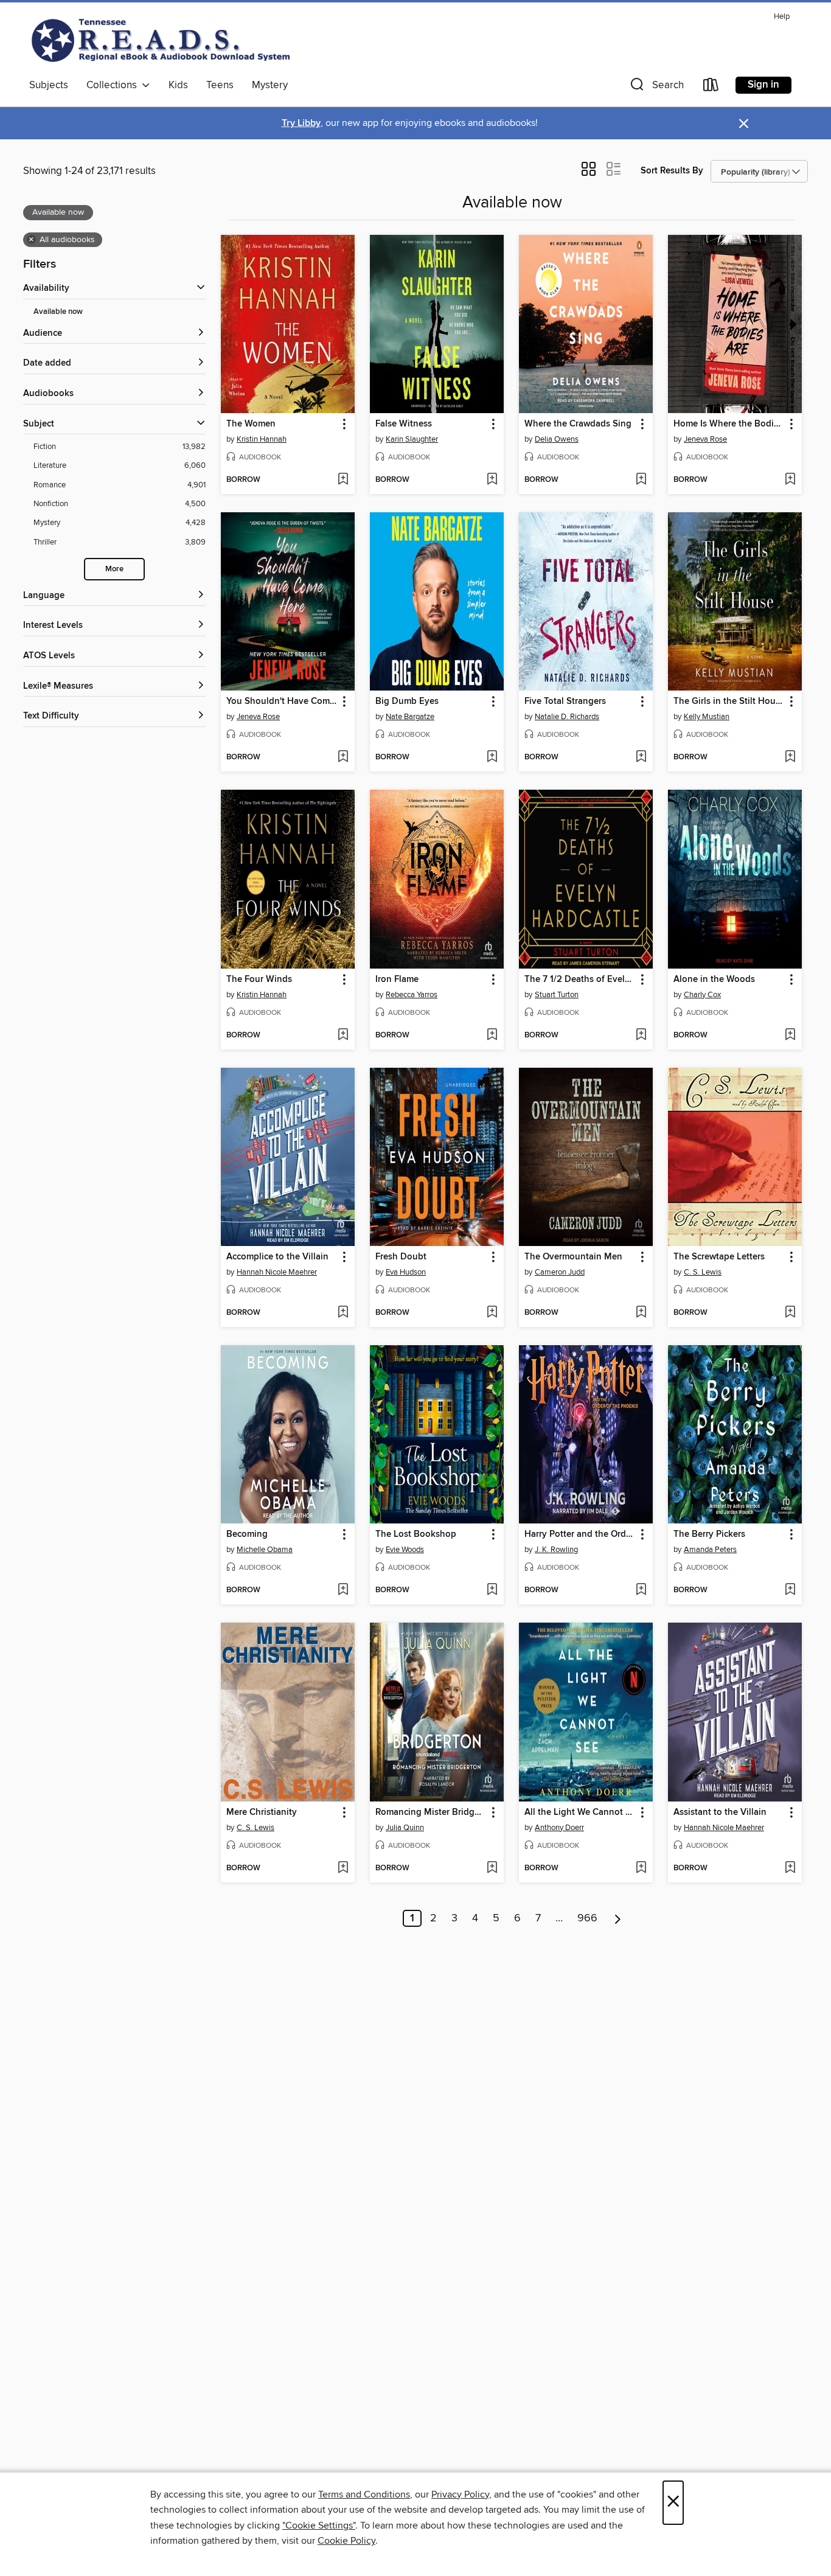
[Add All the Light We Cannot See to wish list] (641, 1868)
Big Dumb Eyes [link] (407, 701)
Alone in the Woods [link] (714, 980)
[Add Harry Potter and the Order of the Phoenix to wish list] (641, 1590)
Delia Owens (557, 439)
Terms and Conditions (364, 2494)
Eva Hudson (406, 1272)
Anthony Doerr (559, 1828)
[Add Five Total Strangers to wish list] (641, 757)
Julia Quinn (405, 1828)
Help (782, 17)
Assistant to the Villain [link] (720, 1812)
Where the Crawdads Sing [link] (578, 424)
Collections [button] (114, 85)
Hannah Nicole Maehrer (277, 1272)
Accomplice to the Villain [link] (277, 1257)
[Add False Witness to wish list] (492, 480)
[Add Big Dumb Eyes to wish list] (492, 757)
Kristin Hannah (262, 439)
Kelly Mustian (707, 717)
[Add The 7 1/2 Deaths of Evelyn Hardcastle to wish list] (641, 1036)
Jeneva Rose (705, 439)
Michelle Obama (265, 1550)
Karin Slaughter (412, 439)
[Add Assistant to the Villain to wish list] (790, 1868)
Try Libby (301, 123)
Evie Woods (405, 1550)
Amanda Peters (710, 1550)
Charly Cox (702, 995)
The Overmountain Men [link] (573, 1257)
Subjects (49, 85)
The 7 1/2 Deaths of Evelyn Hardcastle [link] (580, 980)
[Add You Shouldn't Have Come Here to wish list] (343, 757)
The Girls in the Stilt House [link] (729, 701)
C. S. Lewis (703, 1272)
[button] (656, 87)
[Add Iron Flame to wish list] (492, 1036)
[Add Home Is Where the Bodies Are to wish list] (790, 480)
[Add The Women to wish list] (343, 480)
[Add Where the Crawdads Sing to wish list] (641, 480)
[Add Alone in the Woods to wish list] (790, 1036)
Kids (178, 85)
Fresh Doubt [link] (401, 1257)
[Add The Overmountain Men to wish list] (641, 1313)
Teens (220, 85)
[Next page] (618, 1918)
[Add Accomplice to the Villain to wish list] (343, 1313)
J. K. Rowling (556, 1550)
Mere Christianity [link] (262, 1812)
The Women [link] (251, 424)
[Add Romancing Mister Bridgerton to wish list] (492, 1868)
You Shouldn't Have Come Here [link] (282, 701)
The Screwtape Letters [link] (719, 1257)
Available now (58, 312)
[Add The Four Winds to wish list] (343, 1036)
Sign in (763, 85)
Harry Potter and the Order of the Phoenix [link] (580, 1534)
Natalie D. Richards (567, 717)
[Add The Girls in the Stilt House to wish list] (790, 757)
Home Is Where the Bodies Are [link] (729, 424)
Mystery (270, 85)
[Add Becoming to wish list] (343, 1590)
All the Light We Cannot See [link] (580, 1812)
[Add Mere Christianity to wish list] (343, 1868)
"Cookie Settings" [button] (319, 2526)
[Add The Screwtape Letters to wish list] (790, 1313)
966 (587, 1918)
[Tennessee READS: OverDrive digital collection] (163, 40)
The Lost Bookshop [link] (416, 1534)
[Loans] (711, 87)
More (114, 569)
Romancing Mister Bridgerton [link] (431, 1812)
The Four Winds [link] (259, 980)
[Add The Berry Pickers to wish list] (790, 1590)
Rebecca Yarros (412, 995)
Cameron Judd (560, 1272)
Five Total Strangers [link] (565, 701)
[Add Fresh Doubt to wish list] (492, 1313)
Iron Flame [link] (397, 980)
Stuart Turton (557, 995)
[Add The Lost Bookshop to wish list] (492, 1590)
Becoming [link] (247, 1534)
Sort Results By (672, 171)
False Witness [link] (404, 424)
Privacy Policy (460, 2494)
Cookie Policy (346, 2541)
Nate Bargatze (410, 717)
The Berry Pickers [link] (709, 1534)
